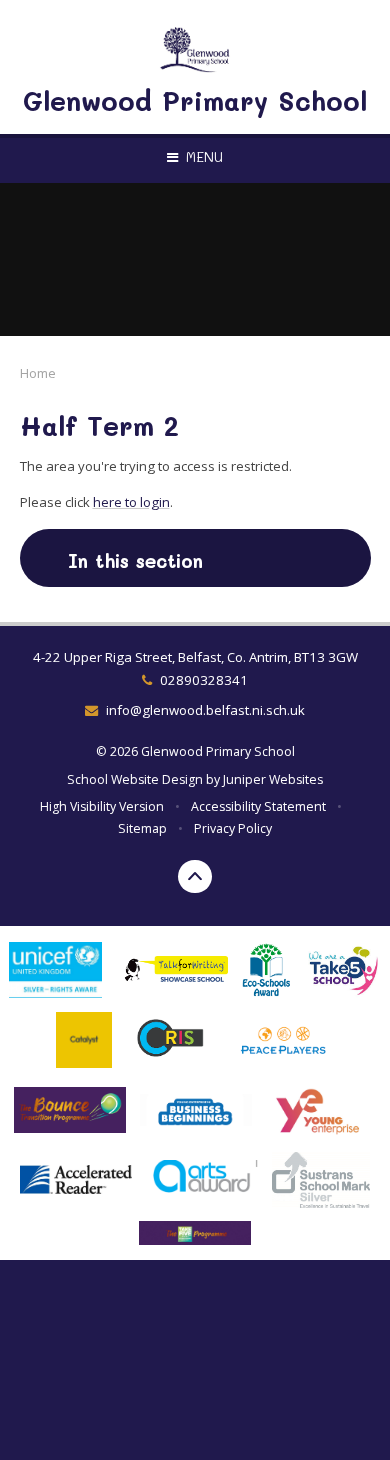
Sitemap (142, 828)
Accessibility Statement (258, 806)
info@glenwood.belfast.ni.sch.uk (205, 710)
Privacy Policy (233, 828)
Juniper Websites (273, 779)
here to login (131, 502)
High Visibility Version (102, 806)
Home (38, 373)
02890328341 (203, 680)
